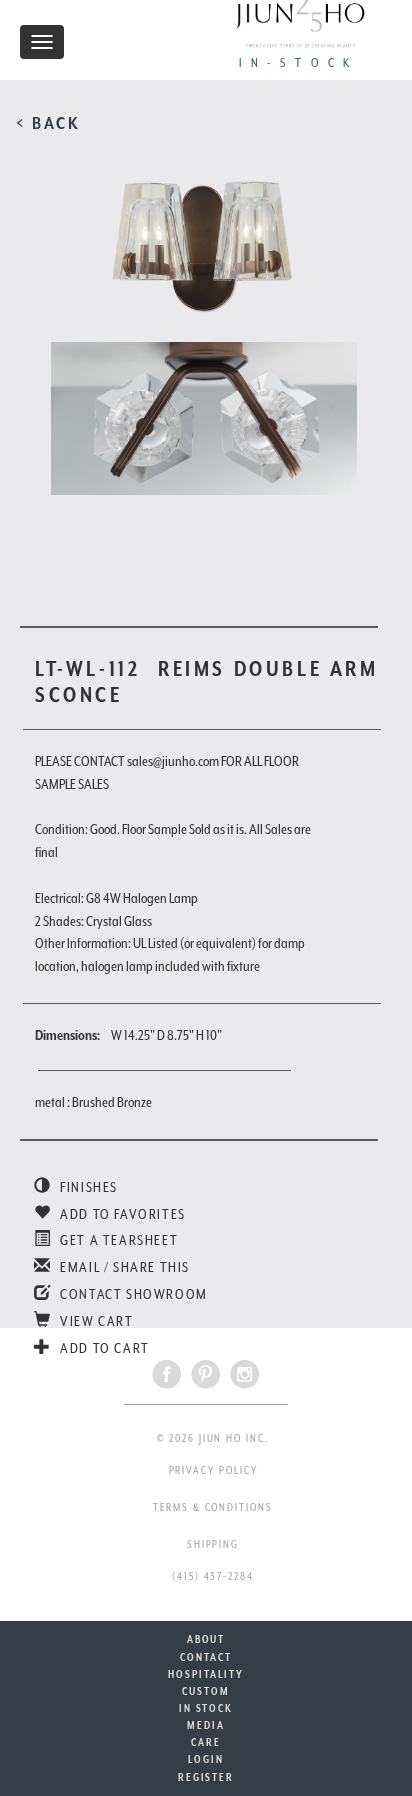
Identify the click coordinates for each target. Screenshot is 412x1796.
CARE (206, 1742)
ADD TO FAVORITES (121, 1214)
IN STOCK (206, 1708)
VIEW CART (95, 1321)
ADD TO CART (103, 1348)
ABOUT (206, 1639)
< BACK (48, 123)
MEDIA (206, 1725)
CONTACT (205, 1657)
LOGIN (206, 1759)
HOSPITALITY (205, 1674)
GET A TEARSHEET (117, 1240)
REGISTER (206, 1777)
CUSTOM (206, 1691)
